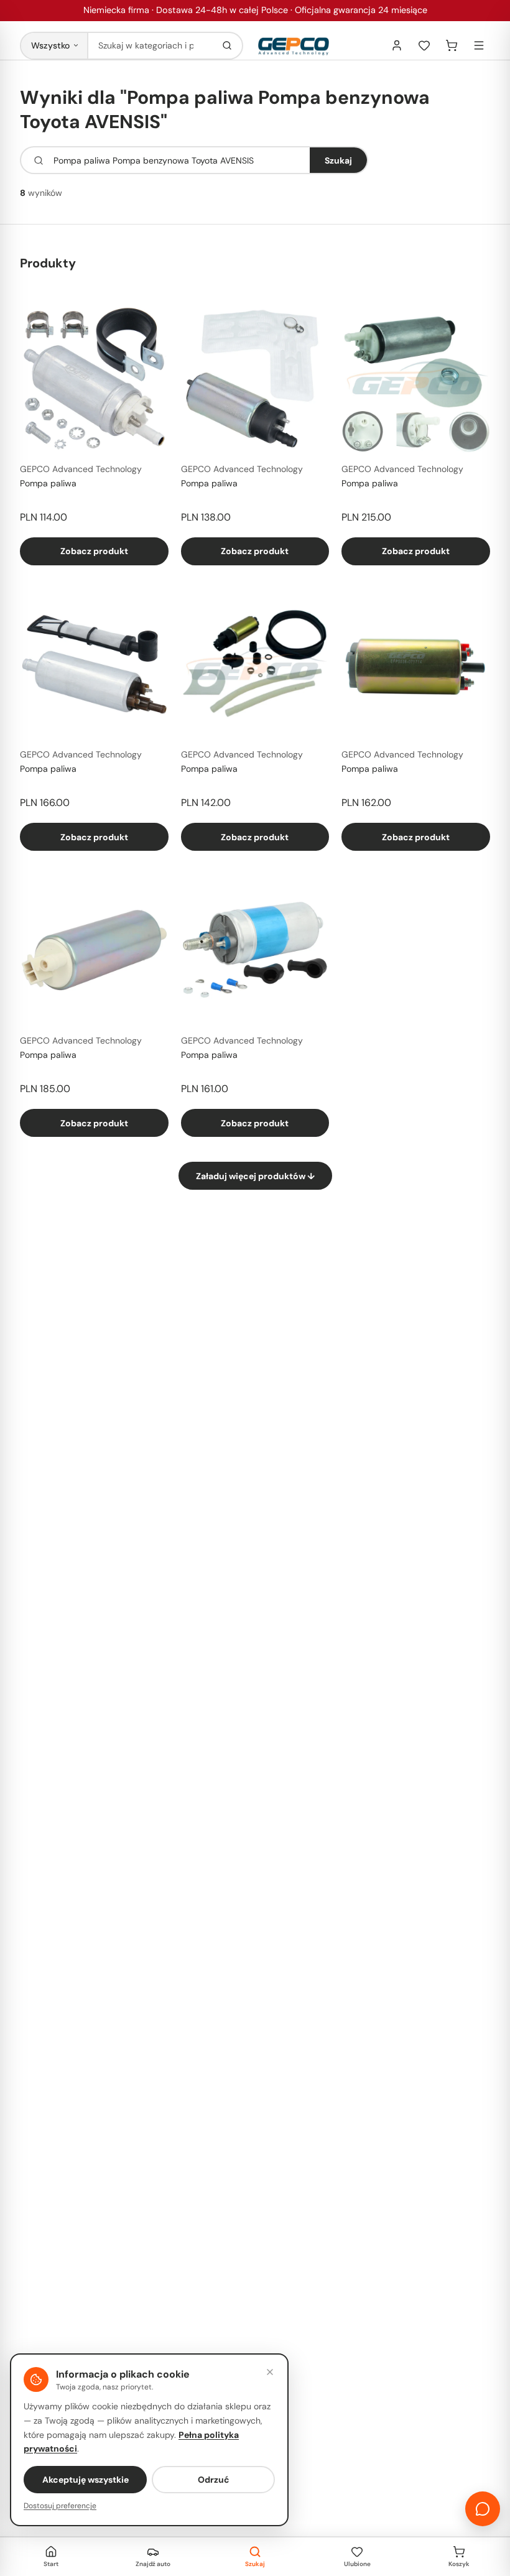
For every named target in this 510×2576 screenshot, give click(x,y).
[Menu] (479, 45)
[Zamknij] (270, 2372)
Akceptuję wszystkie (86, 2480)
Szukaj (338, 160)
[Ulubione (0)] (424, 45)
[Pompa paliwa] (94, 378)
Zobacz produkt (94, 551)
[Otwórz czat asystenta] (483, 2509)
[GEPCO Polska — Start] (294, 46)
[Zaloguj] (397, 45)
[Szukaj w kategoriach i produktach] (227, 46)
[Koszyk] (452, 45)
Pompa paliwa (48, 483)
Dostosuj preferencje (60, 2506)
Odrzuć (214, 2480)
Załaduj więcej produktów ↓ (255, 1176)
